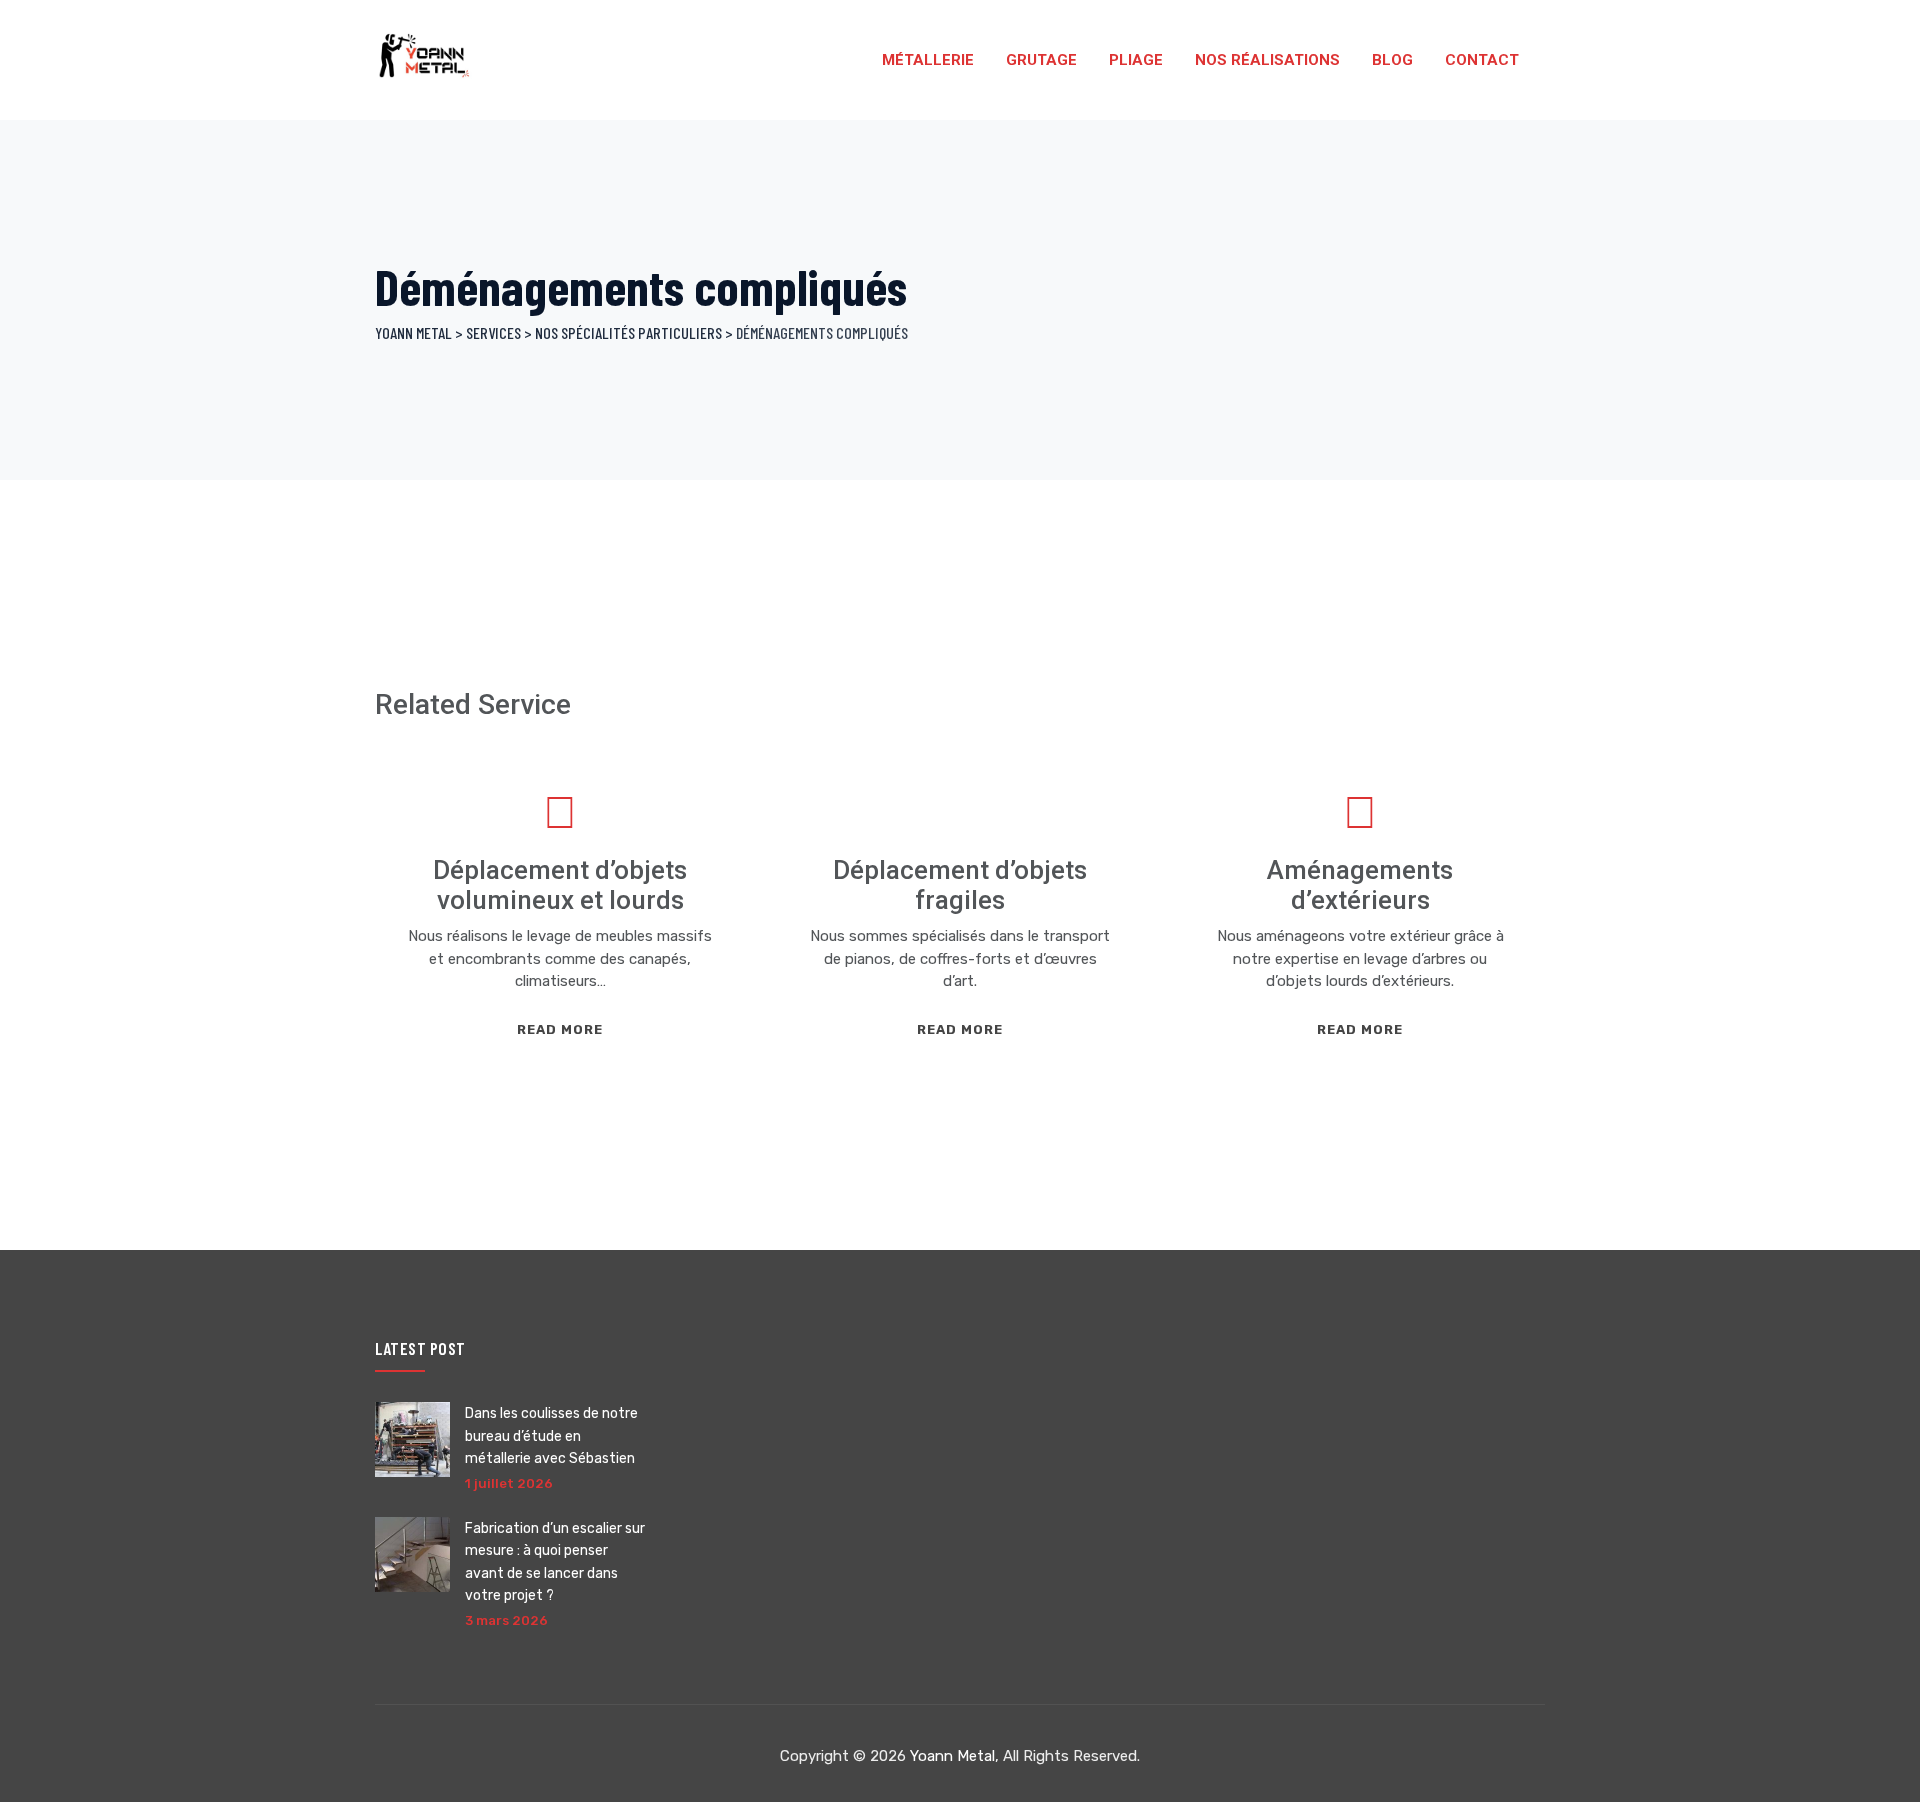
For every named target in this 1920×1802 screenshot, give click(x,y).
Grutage (1041, 60)
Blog (1392, 60)
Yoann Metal (952, 1756)
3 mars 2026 (506, 1620)
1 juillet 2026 (509, 1483)
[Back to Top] (1877, 1769)
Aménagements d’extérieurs (1360, 885)
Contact (1482, 60)
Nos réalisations (1267, 60)
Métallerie (928, 60)
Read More (560, 1029)
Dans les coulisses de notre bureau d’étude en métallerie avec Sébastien (551, 1436)
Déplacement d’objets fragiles (960, 885)
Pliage (1136, 60)
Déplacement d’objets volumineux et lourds (560, 885)
